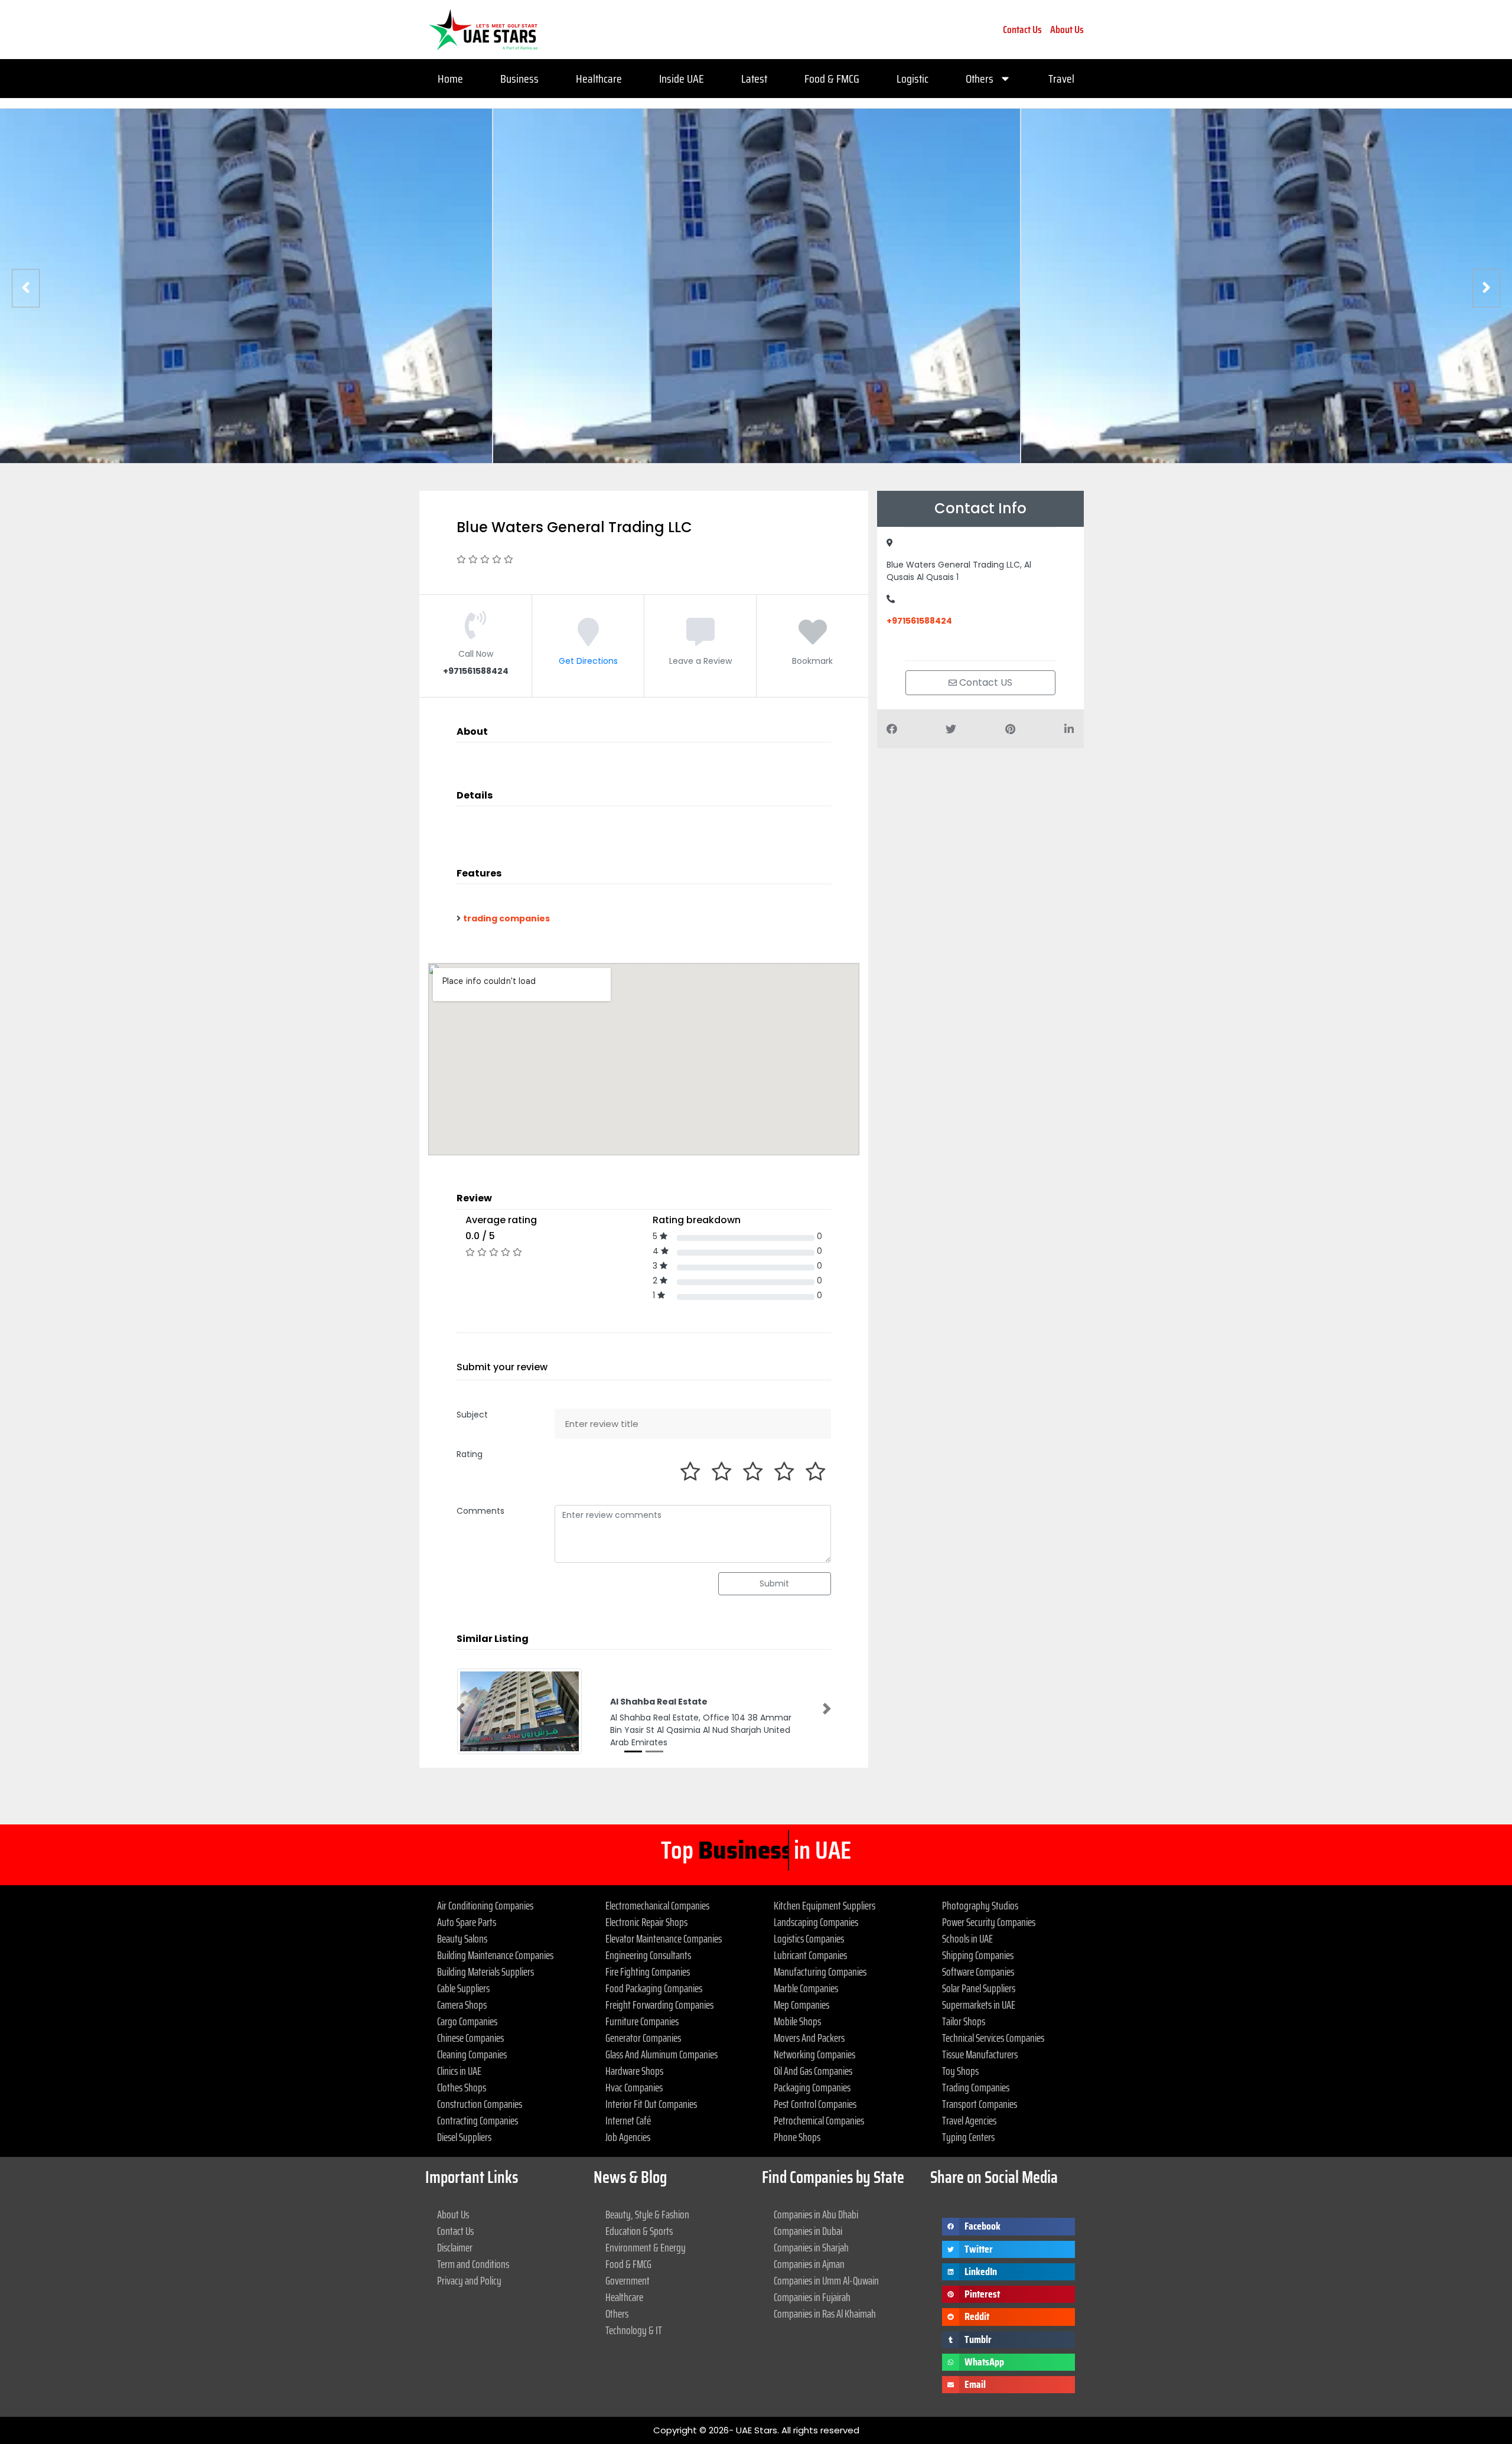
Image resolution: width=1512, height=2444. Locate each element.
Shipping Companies (978, 1955)
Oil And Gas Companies (813, 2071)
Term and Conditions (473, 2264)
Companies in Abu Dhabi (816, 2214)
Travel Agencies (969, 2120)
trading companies (506, 918)
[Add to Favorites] (813, 641)
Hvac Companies (634, 2087)
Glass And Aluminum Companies (661, 2054)
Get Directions (588, 661)
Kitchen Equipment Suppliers (825, 1905)
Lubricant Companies (810, 1955)
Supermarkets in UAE (979, 2005)
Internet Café (628, 2120)
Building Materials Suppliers (485, 1972)
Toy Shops (960, 2071)
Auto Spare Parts (467, 1922)
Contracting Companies (478, 2120)
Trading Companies (976, 2087)
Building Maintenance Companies (495, 1955)
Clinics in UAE (459, 2071)
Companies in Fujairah (812, 2297)
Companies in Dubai (808, 2231)
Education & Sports (639, 2231)
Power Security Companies (989, 1922)
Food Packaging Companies (654, 1988)
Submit (774, 1583)
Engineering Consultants (648, 1955)
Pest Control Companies (815, 2104)
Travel (1061, 79)
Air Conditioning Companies (485, 1905)
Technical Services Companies (993, 2038)
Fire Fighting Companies (648, 1972)
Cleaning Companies (472, 2054)
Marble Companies (806, 1988)
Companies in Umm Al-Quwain (826, 2280)
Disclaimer (455, 2247)
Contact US (985, 682)
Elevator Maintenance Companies (664, 1938)
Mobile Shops (797, 2021)
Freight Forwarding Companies (659, 2005)
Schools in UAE (967, 1938)
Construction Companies (480, 2104)
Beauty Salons (462, 1938)
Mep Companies (801, 2005)
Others (980, 79)
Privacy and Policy (469, 2280)
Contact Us (1022, 30)
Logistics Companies (809, 1938)
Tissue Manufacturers (980, 2054)
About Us (1067, 30)
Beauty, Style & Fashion (647, 2214)
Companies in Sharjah (811, 2247)
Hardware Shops (634, 2071)
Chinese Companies (470, 2038)
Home (450, 79)
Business (519, 79)
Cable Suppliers (463, 1988)
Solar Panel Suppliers (979, 1988)
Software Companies (978, 1972)
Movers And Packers (809, 2038)
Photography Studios (980, 1905)
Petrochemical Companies (819, 2120)
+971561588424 (919, 621)
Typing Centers (968, 2137)
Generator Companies (643, 2038)
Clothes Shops (462, 2087)
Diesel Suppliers (464, 2137)
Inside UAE (682, 79)
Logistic (913, 79)
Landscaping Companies (816, 1922)
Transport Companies (980, 2104)
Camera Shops (462, 2005)
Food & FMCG (832, 79)
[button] (461, 1709)
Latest (754, 79)
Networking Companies (814, 2054)
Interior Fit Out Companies (651, 2104)
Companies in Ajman (809, 2264)
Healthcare (599, 79)
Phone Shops (797, 2137)
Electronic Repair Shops (646, 1922)
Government (628, 2280)
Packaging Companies (812, 2087)
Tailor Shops (964, 2021)
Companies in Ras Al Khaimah (825, 2313)
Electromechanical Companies (657, 1905)
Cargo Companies (467, 2021)
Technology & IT (634, 2330)
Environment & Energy (646, 2247)
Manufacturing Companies (820, 1972)
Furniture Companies (642, 2021)
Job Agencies (628, 2137)
